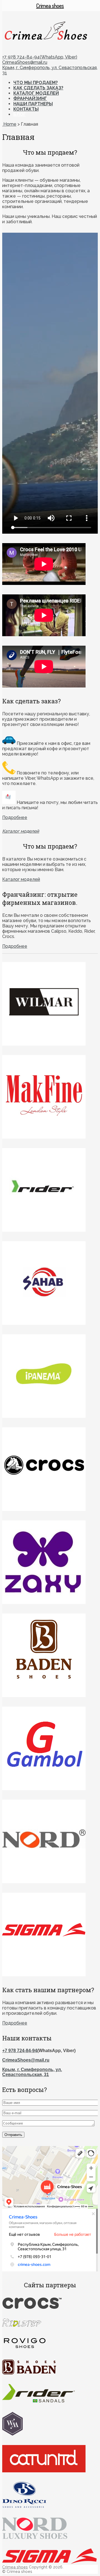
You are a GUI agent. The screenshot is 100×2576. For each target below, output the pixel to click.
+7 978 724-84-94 (20, 2051)
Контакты (26, 109)
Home (9, 124)
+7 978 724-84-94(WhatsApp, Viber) (40, 57)
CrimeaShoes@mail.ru (25, 62)
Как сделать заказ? (38, 88)
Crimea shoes (15, 2567)
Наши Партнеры (33, 104)
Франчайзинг (30, 99)
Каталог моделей (36, 93)
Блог (20, 114)
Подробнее (15, 817)
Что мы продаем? (36, 83)
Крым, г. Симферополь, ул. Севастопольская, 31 (32, 2072)
